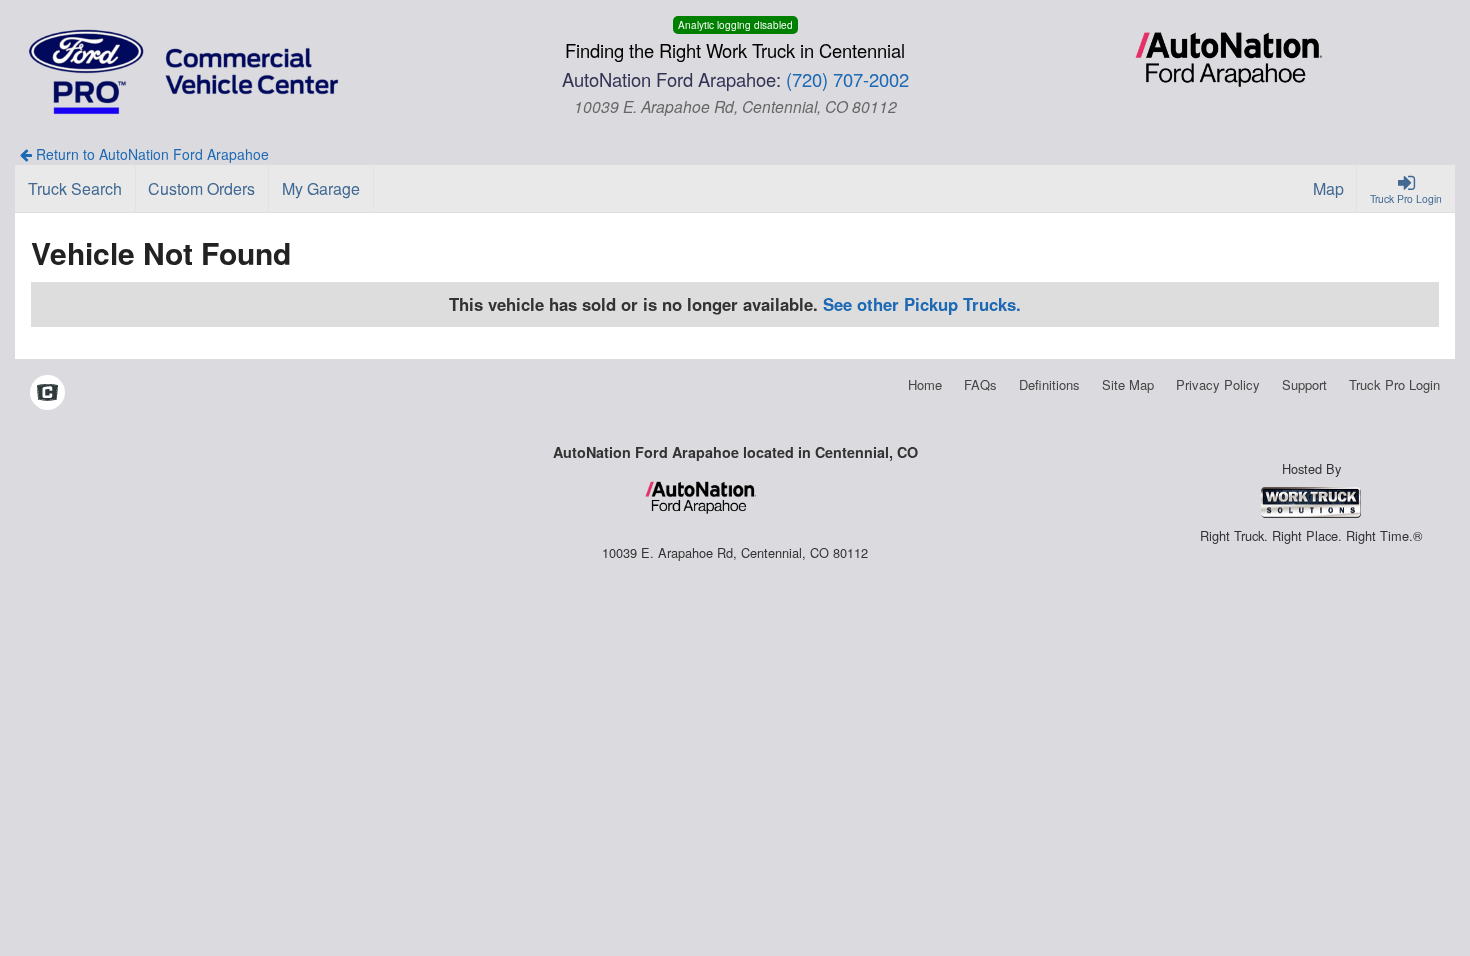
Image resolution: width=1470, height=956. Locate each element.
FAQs (980, 384)
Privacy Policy (1218, 384)
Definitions (1049, 384)
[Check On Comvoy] (47, 394)
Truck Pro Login (1394, 384)
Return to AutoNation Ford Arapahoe (150, 154)
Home (925, 384)
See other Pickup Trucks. (922, 304)
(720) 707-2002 (847, 79)
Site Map (1128, 384)
